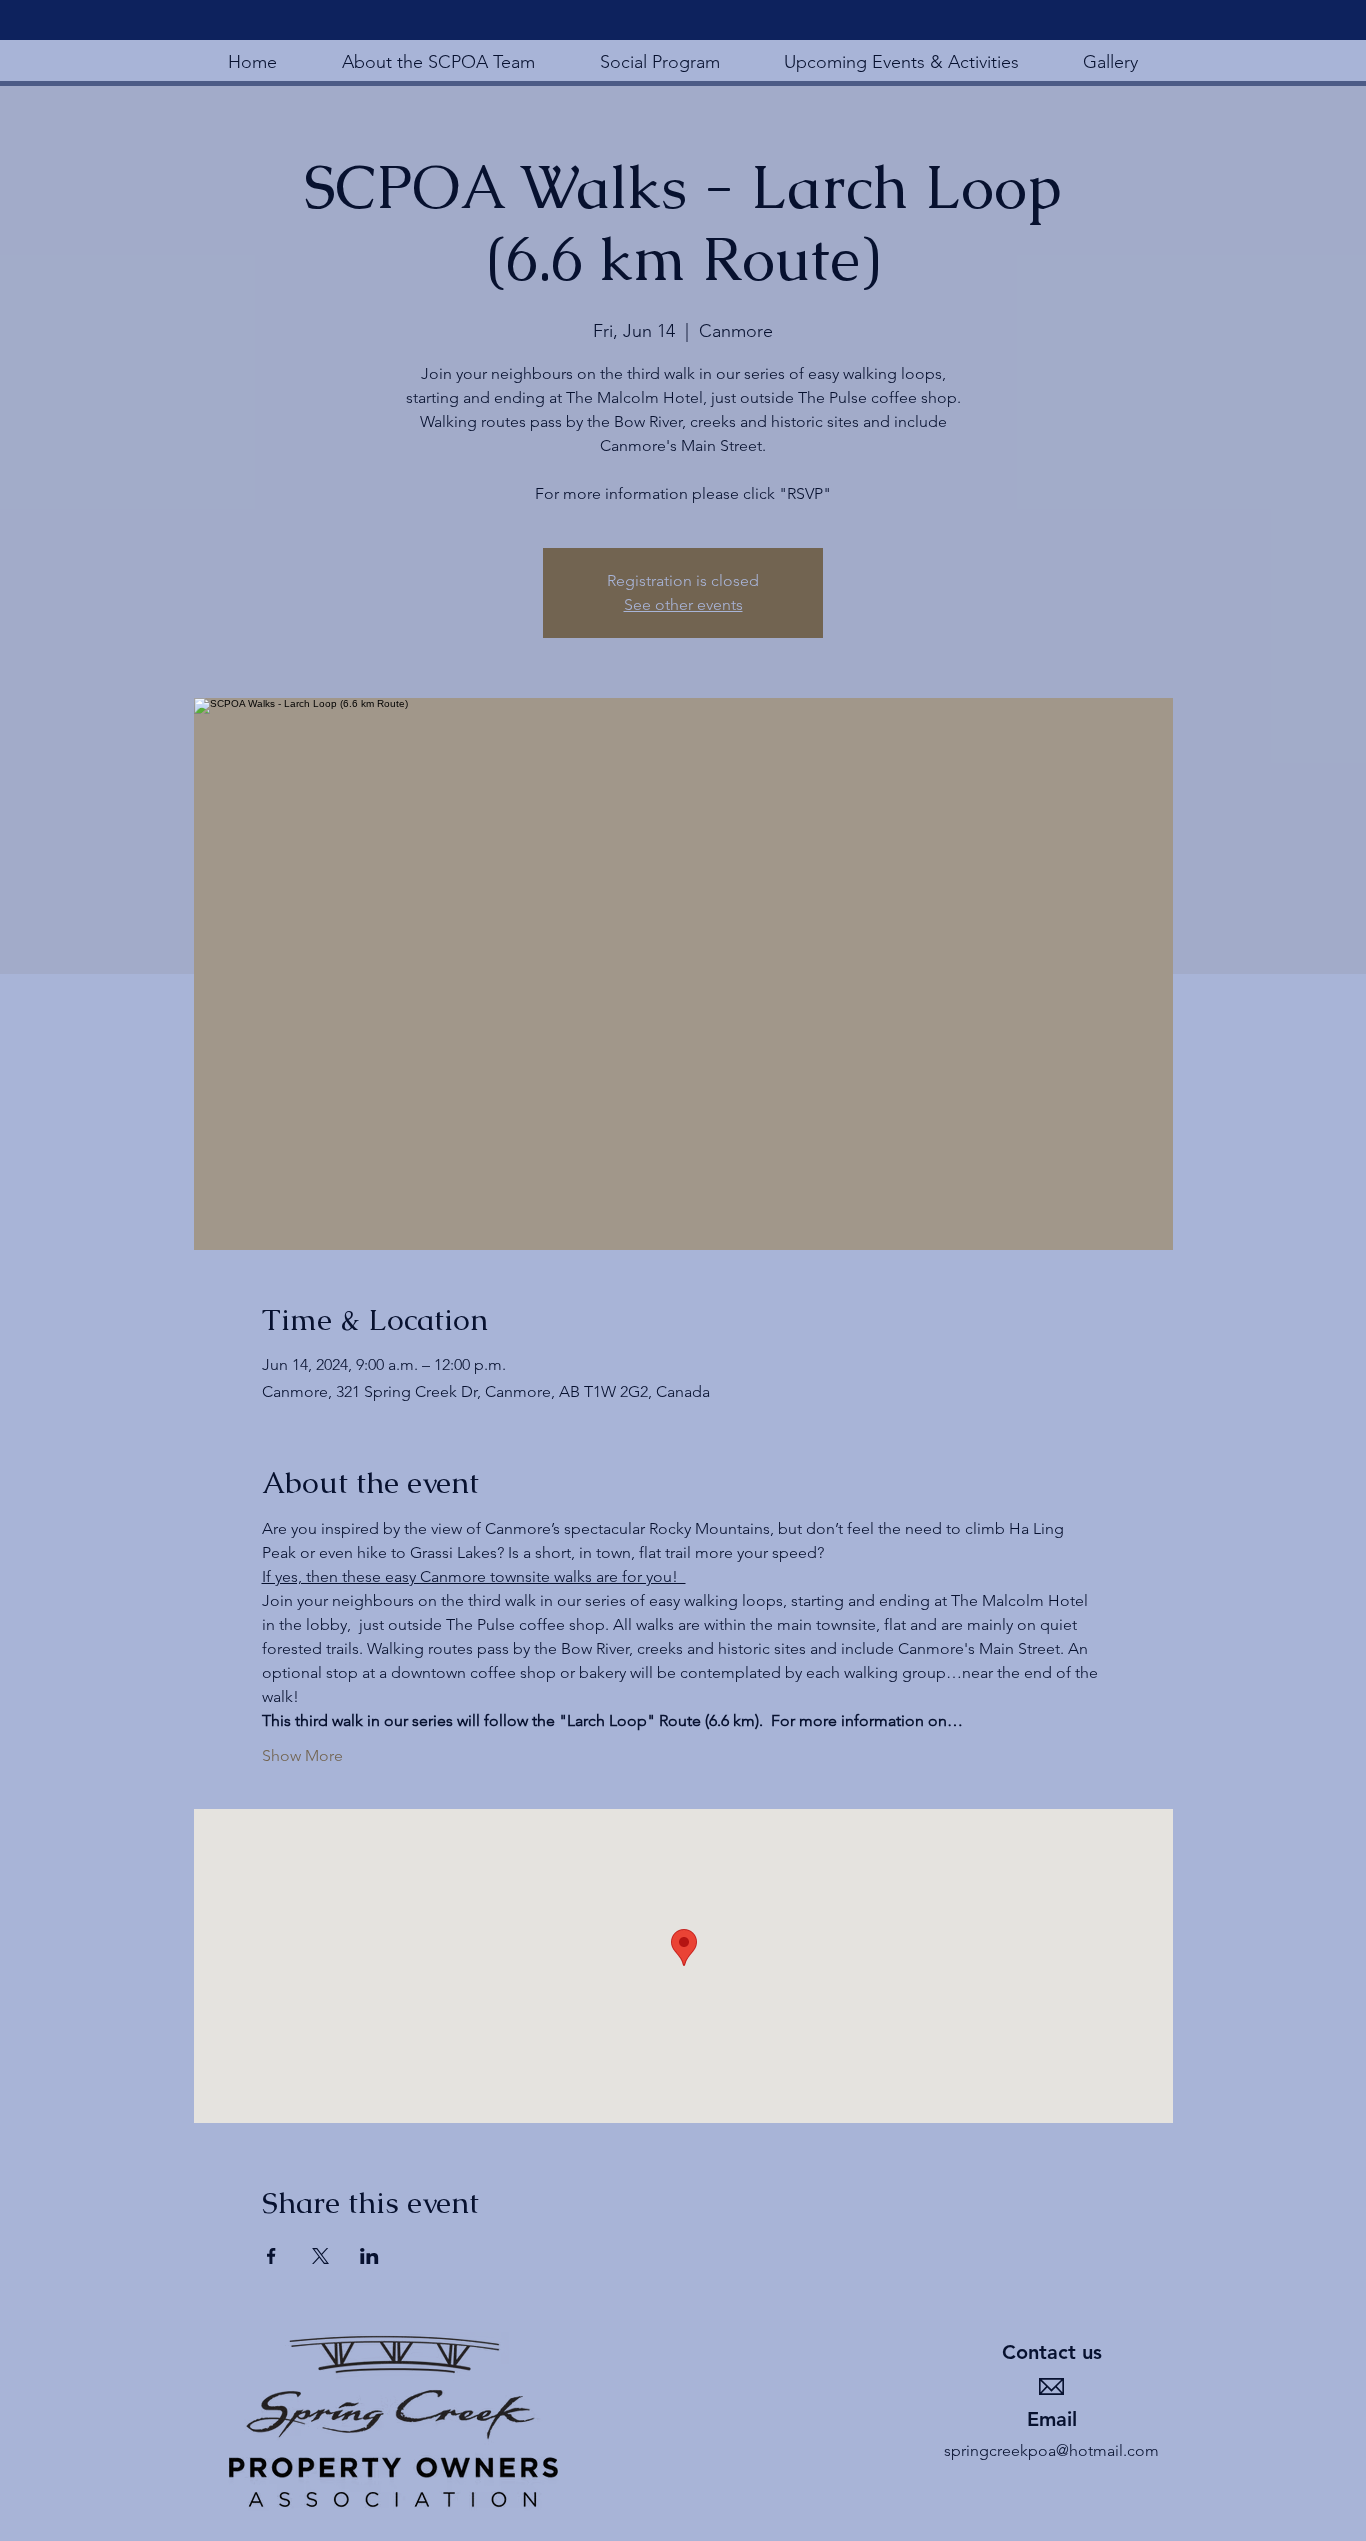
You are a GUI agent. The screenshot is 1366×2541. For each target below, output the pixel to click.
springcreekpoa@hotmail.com (1051, 2450)
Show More (302, 1755)
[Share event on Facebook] (271, 2256)
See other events (683, 604)
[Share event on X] (320, 2256)
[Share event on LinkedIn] (369, 2256)
